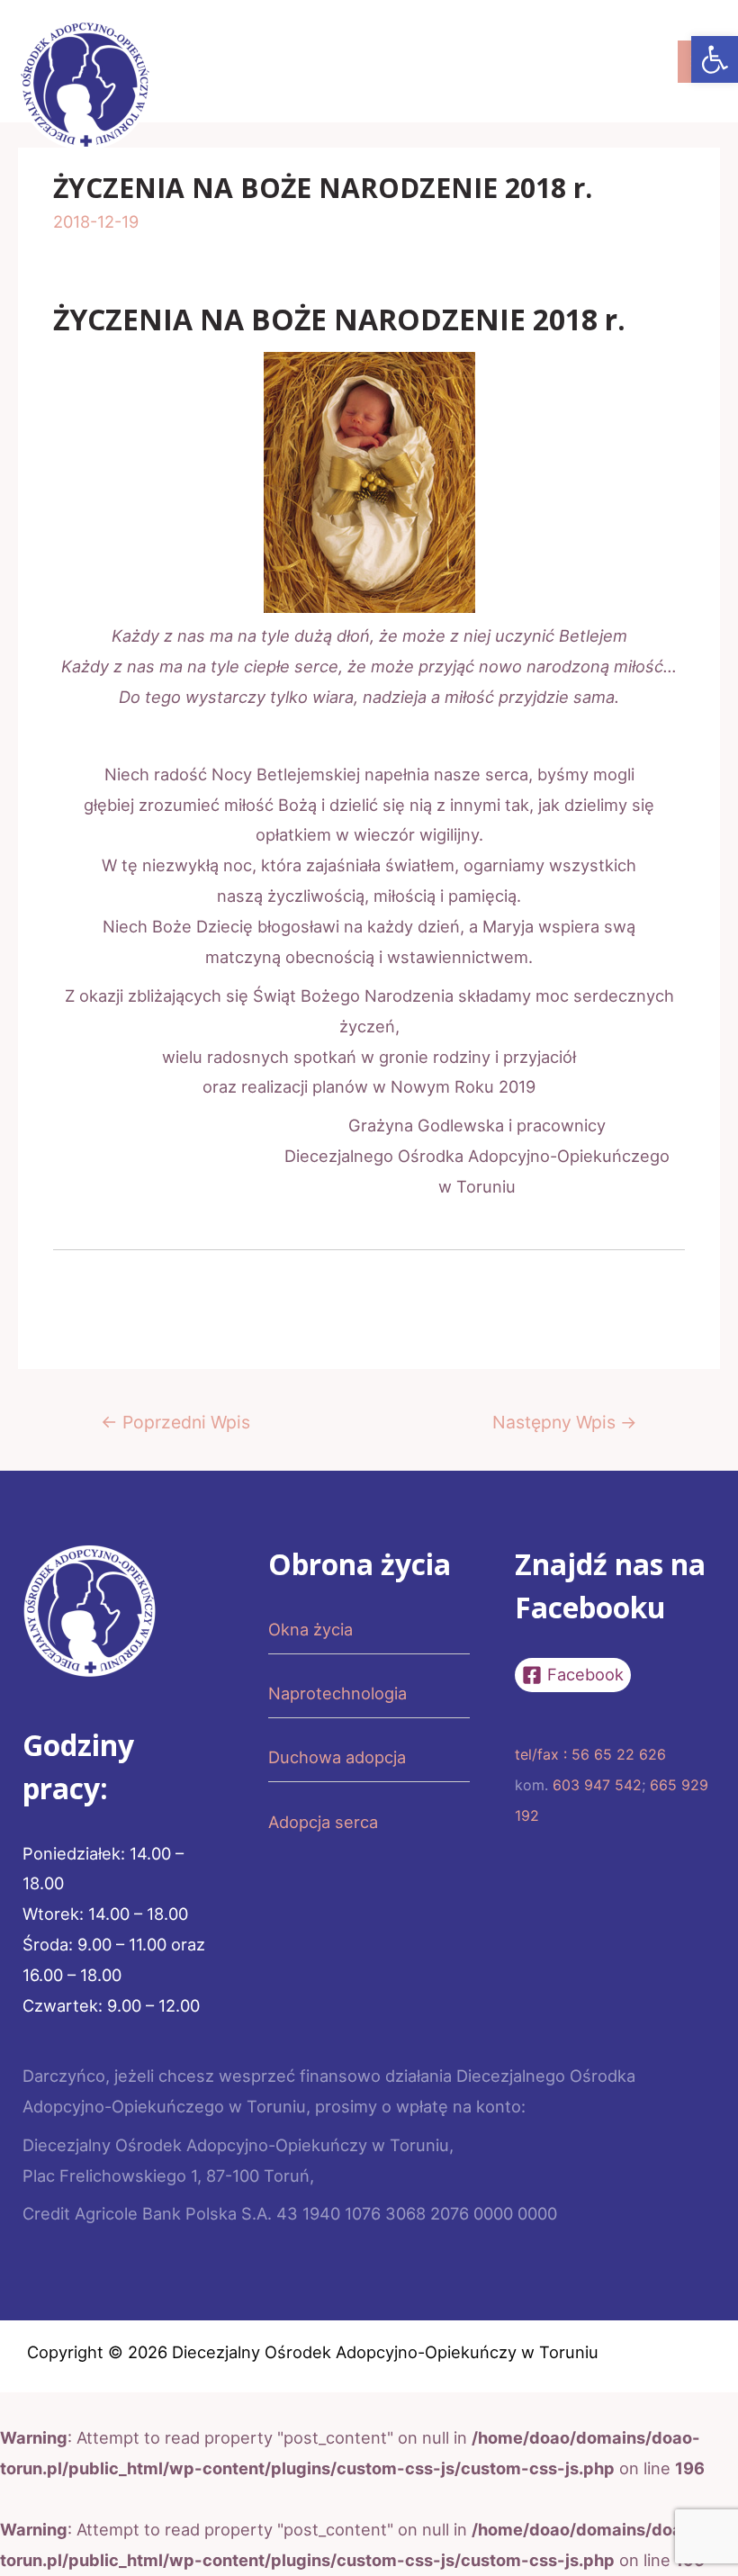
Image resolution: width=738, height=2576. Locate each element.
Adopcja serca (323, 1822)
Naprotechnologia (337, 1693)
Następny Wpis (565, 1422)
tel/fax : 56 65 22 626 (590, 1754)
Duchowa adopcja (337, 1757)
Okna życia (310, 1629)
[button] (715, 59)
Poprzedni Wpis (175, 1422)
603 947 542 (597, 1785)
